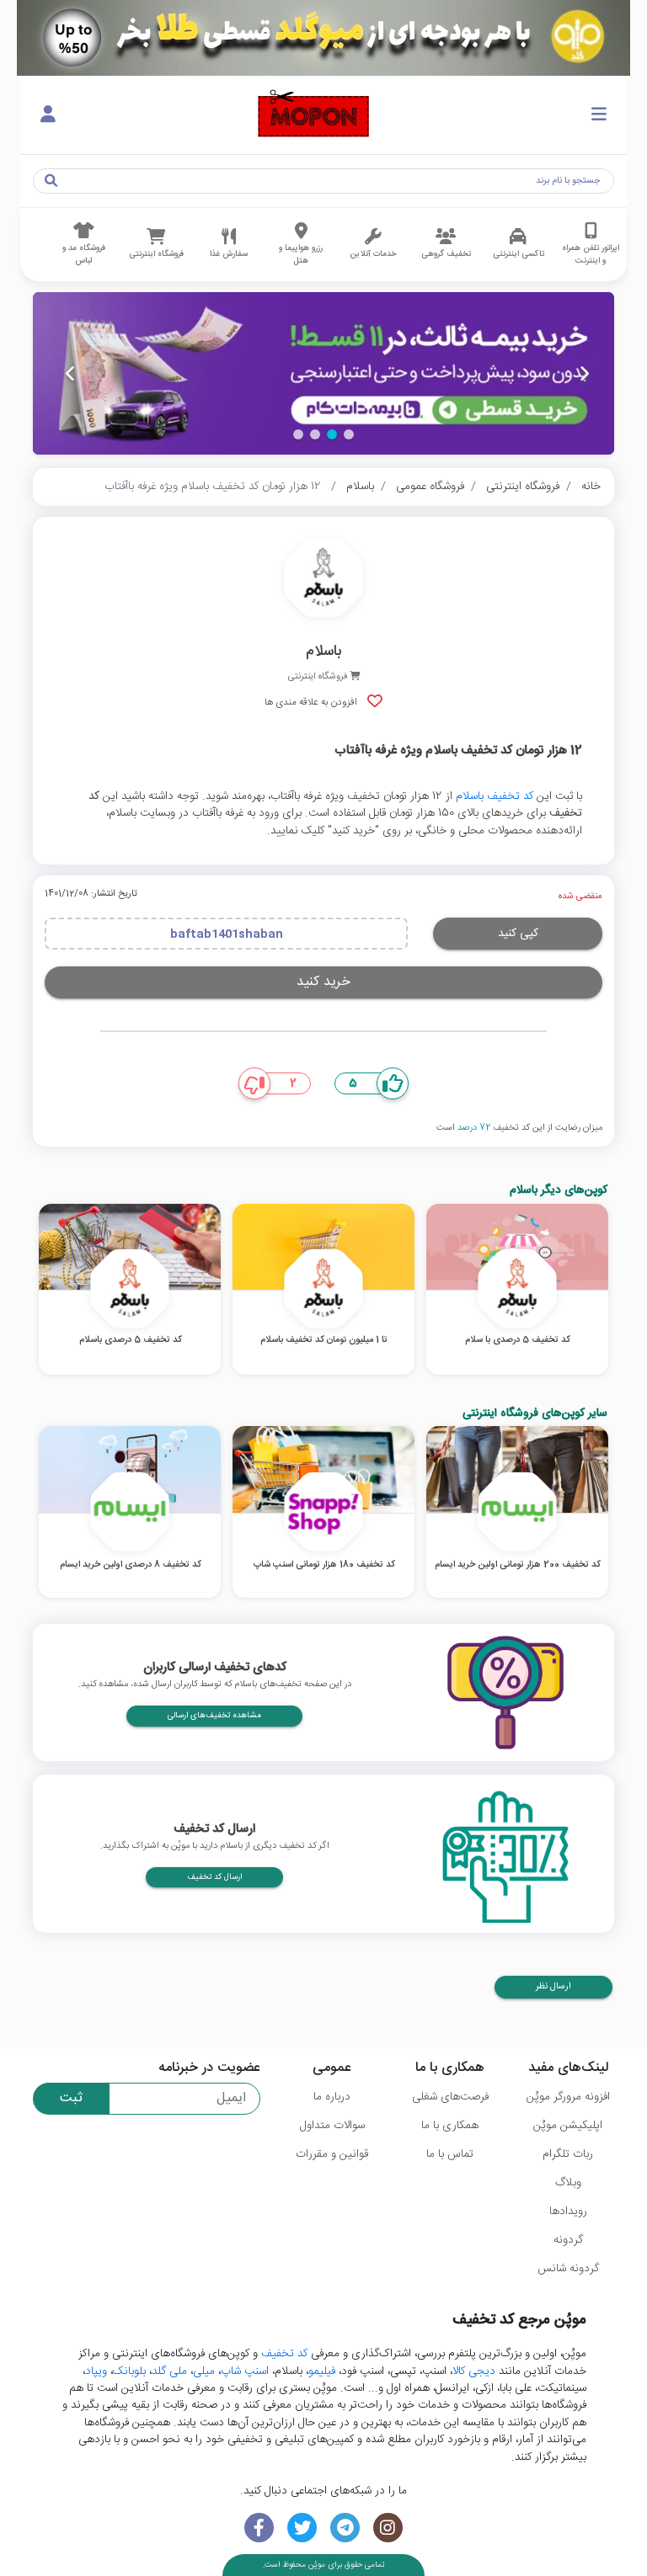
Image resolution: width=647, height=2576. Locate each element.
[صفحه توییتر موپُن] (302, 2528)
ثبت (71, 2098)
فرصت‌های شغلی (450, 2097)
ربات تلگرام (568, 2154)
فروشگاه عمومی (430, 487)
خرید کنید (323, 982)
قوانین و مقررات (332, 2154)
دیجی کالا (474, 2371)
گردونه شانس (568, 2269)
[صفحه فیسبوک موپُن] (259, 2528)
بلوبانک (129, 2371)
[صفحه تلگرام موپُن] (345, 2528)
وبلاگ (568, 2183)
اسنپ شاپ (245, 2371)
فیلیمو (322, 2371)
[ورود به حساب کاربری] (48, 115)
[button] (349, 434)
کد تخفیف (284, 2354)
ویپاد (96, 2371)
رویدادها (568, 2211)
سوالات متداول (332, 2126)
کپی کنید (518, 934)
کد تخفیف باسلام (495, 796)
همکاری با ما (450, 2126)
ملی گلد (169, 2371)
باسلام (360, 487)
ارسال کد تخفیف (214, 1877)
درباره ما (332, 2097)
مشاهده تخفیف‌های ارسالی (214, 1716)
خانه (591, 487)
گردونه (568, 2240)
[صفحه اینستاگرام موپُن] (388, 2528)
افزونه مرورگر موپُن (568, 2097)
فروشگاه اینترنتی (523, 487)
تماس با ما (450, 2154)
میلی (204, 2371)
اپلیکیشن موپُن (568, 2126)
